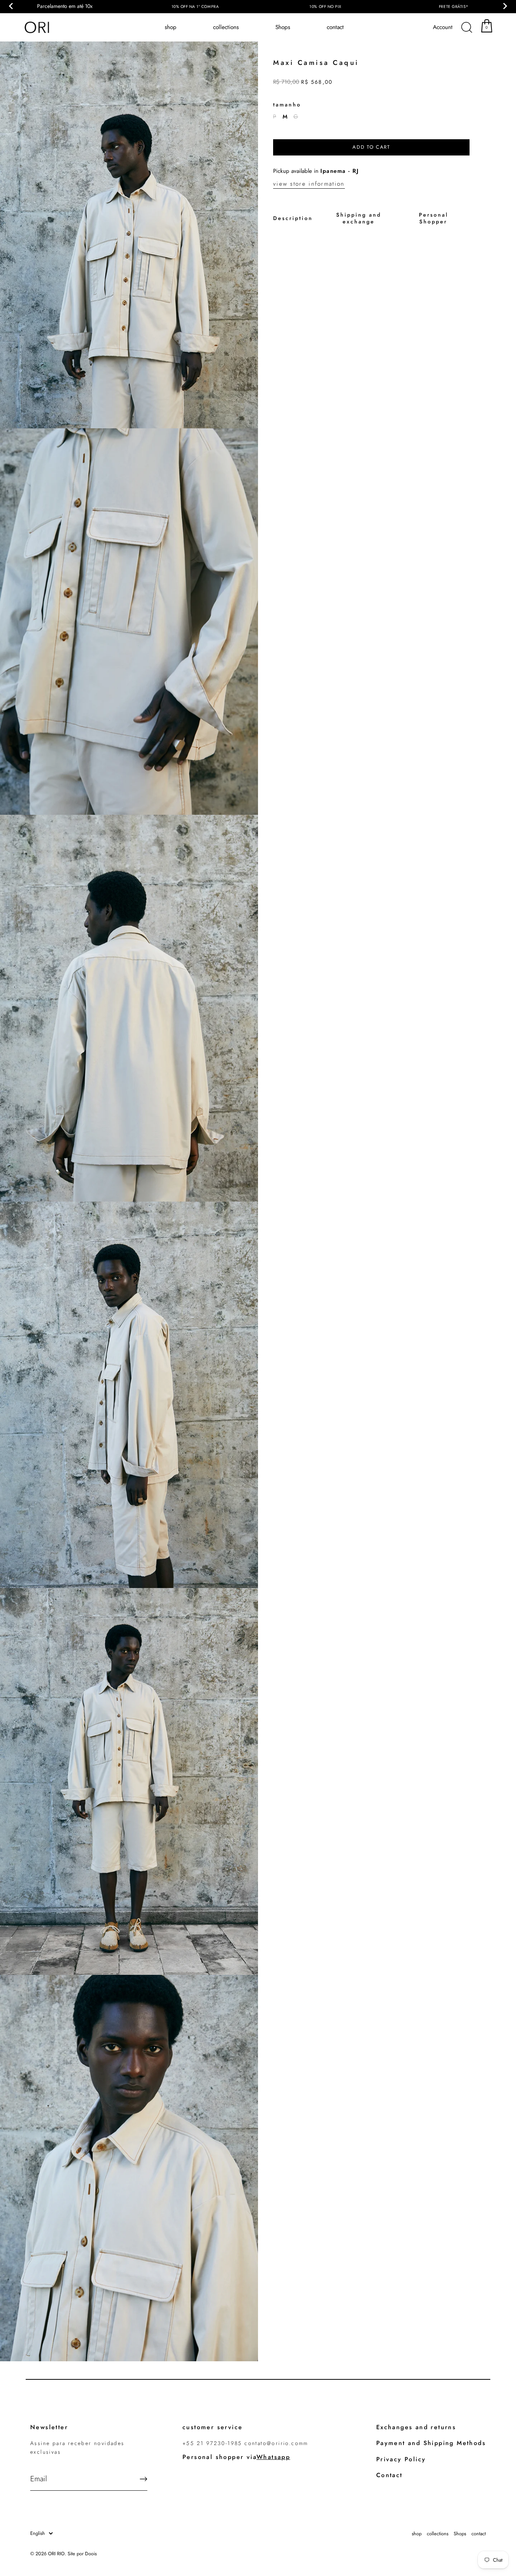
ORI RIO (56, 2554)
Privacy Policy (401, 2459)
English (38, 2533)
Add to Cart (371, 147)
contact (335, 27)
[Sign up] (144, 2479)
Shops (283, 27)
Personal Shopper (433, 218)
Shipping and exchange (359, 218)
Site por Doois (82, 2554)
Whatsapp (273, 2457)
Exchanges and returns (416, 2427)
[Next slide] (505, 6)
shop (171, 27)
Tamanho (287, 105)
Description (293, 218)
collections (226, 27)
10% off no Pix (325, 7)
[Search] (467, 28)
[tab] (293, 218)
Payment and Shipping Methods (431, 2443)
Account (443, 27)
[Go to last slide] (11, 6)
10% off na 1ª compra (195, 7)
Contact (389, 2475)
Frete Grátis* (454, 7)
